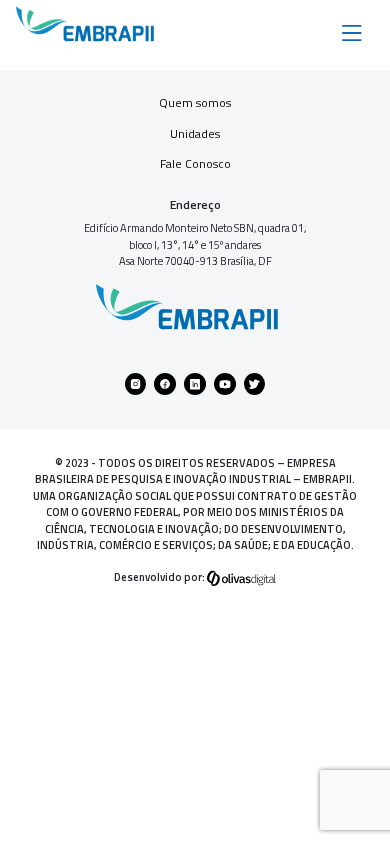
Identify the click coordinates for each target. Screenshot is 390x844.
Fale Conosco (195, 163)
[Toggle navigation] (352, 31)
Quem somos (195, 102)
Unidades (195, 133)
